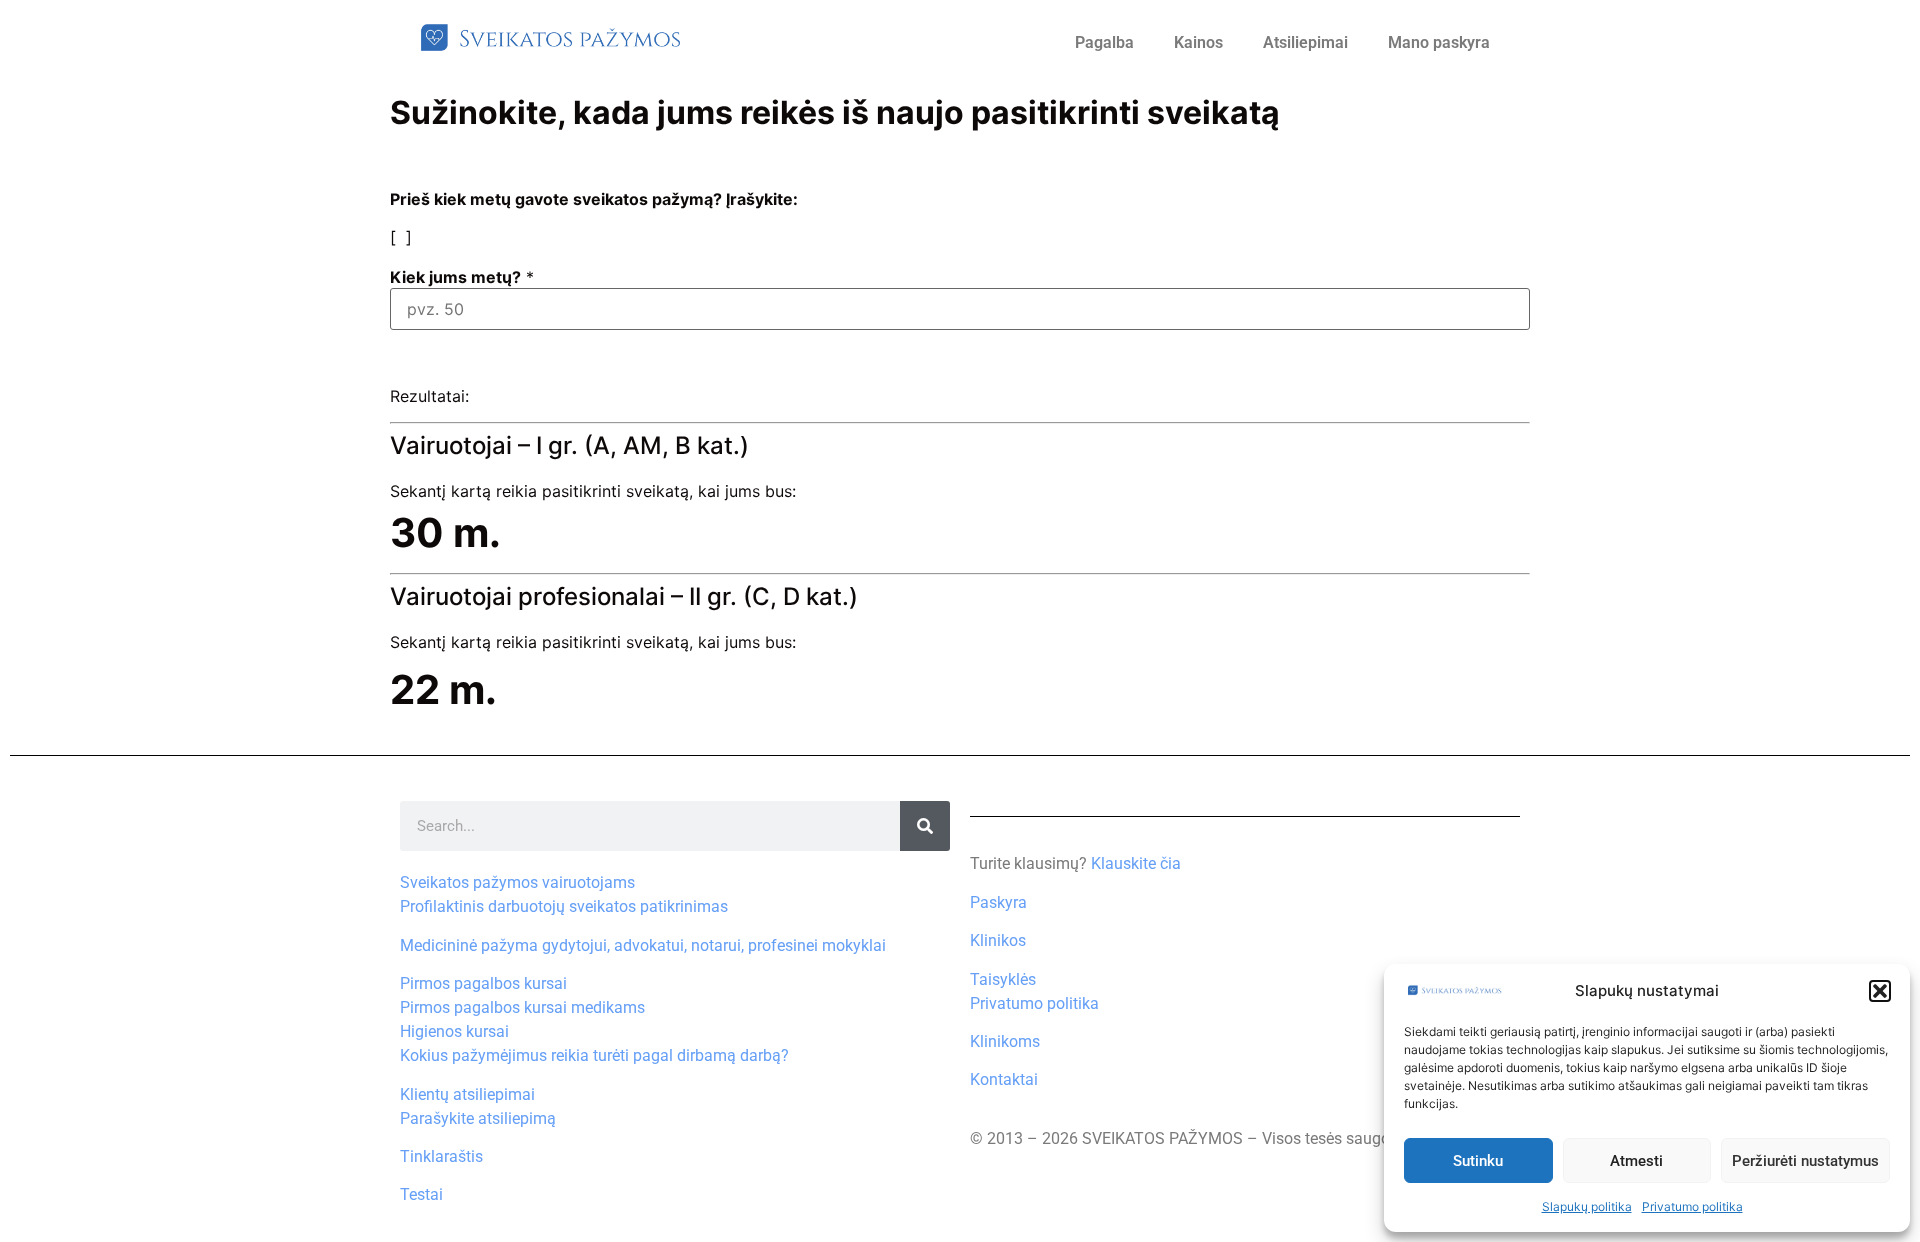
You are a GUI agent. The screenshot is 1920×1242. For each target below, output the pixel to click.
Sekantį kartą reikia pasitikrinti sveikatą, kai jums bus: (593, 491)
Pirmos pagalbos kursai (483, 983)
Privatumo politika (1692, 1206)
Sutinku (1478, 1161)
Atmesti (1636, 1161)
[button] (1880, 991)
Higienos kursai (454, 1031)
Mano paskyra (1439, 42)
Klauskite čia (1136, 863)
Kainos (1198, 42)
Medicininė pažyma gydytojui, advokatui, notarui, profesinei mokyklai (643, 945)
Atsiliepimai (1305, 42)
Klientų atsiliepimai (467, 1094)
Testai (421, 1194)
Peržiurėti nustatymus (1805, 1161)
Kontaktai (1004, 1079)
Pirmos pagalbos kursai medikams (522, 1007)
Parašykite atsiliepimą (478, 1118)
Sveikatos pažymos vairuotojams (517, 882)
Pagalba (1104, 42)
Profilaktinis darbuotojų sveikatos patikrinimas (564, 906)
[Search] (925, 826)
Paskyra (998, 902)
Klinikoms (1005, 1041)
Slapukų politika (1587, 1206)
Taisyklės (1003, 979)
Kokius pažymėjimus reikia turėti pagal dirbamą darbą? (594, 1055)
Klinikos (998, 940)
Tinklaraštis (441, 1156)
